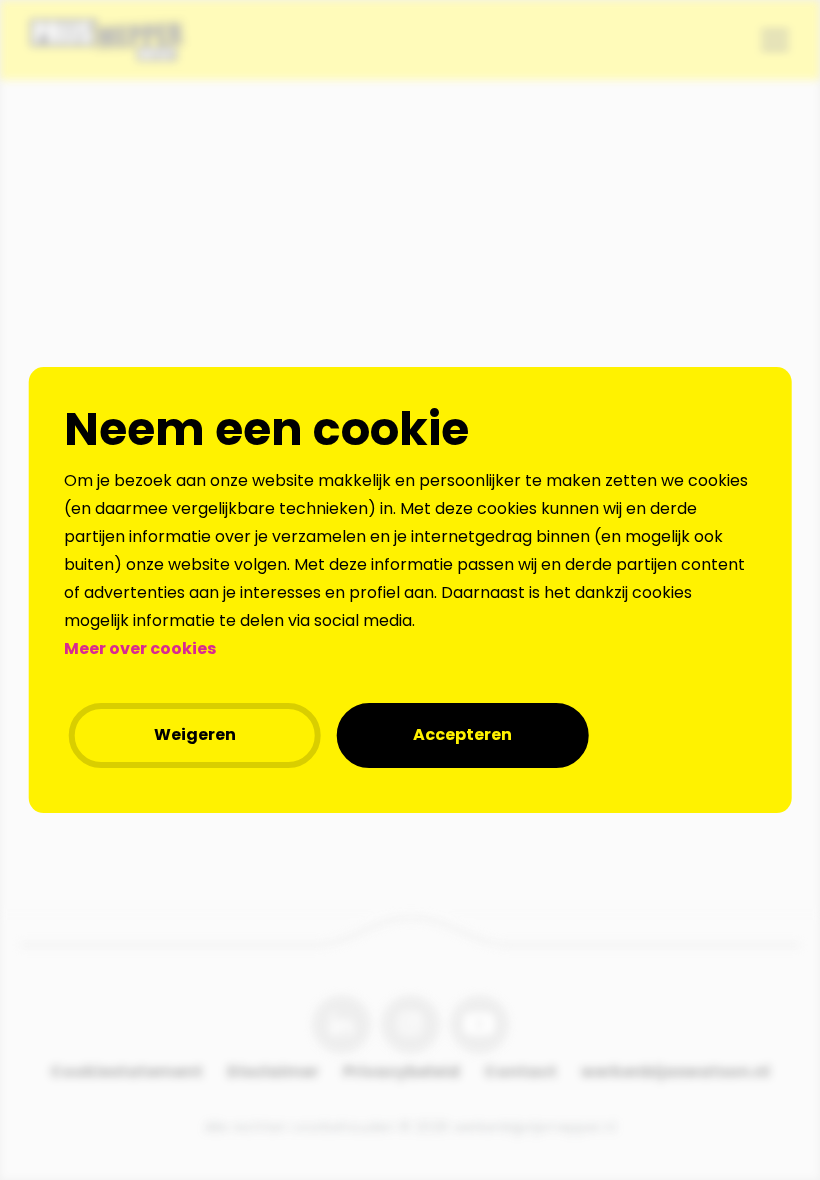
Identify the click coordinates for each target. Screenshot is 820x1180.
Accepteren (462, 734)
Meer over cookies (140, 648)
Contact (520, 1071)
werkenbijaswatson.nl (675, 1071)
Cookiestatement (126, 1071)
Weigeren (195, 734)
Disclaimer (273, 1071)
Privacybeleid (401, 1071)
